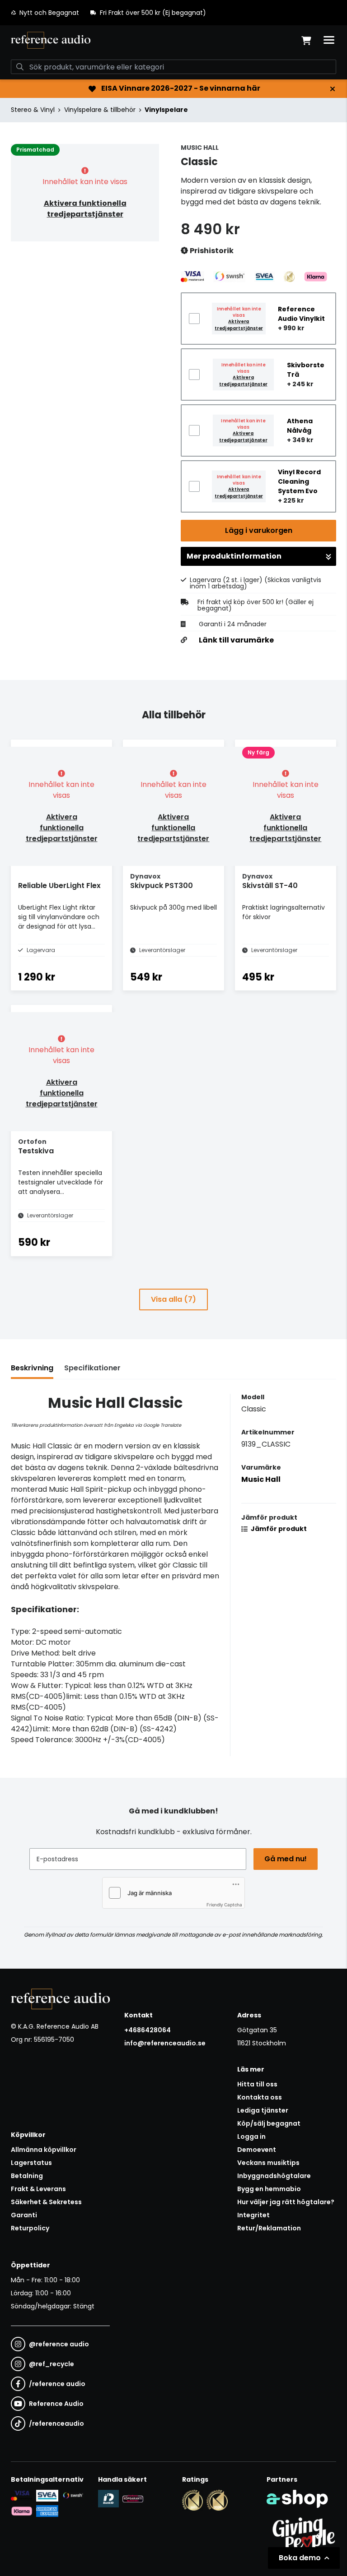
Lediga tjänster (263, 2110)
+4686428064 (148, 2030)
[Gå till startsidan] (51, 40)
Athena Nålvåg (300, 426)
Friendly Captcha (224, 1905)
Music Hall (261, 1479)
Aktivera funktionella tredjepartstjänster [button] (85, 209)
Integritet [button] (253, 2215)
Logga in (251, 2137)
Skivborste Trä (306, 370)
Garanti (24, 2215)
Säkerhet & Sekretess (46, 2202)
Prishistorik (211, 251)
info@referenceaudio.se (165, 2043)
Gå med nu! (286, 1859)
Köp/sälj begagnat (269, 2123)
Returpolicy (30, 2228)
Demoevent (257, 2150)
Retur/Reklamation (269, 2228)
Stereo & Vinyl (33, 110)
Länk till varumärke (236, 640)
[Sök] (20, 67)
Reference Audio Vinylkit (301, 314)
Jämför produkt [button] (278, 1529)
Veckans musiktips (268, 2163)
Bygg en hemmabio (269, 2189)
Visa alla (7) (173, 1299)
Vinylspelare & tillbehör (100, 110)
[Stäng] (333, 89)
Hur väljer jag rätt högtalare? (286, 2202)
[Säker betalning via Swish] (73, 2496)
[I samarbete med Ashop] (297, 2499)
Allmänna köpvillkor (44, 2150)
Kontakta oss (260, 2097)
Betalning (27, 2176)
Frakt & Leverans (38, 2189)
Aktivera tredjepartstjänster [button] (239, 325)
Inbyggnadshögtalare (274, 2176)
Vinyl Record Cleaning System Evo (299, 481)
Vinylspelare (166, 110)
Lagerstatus (31, 2163)
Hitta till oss (257, 2084)
